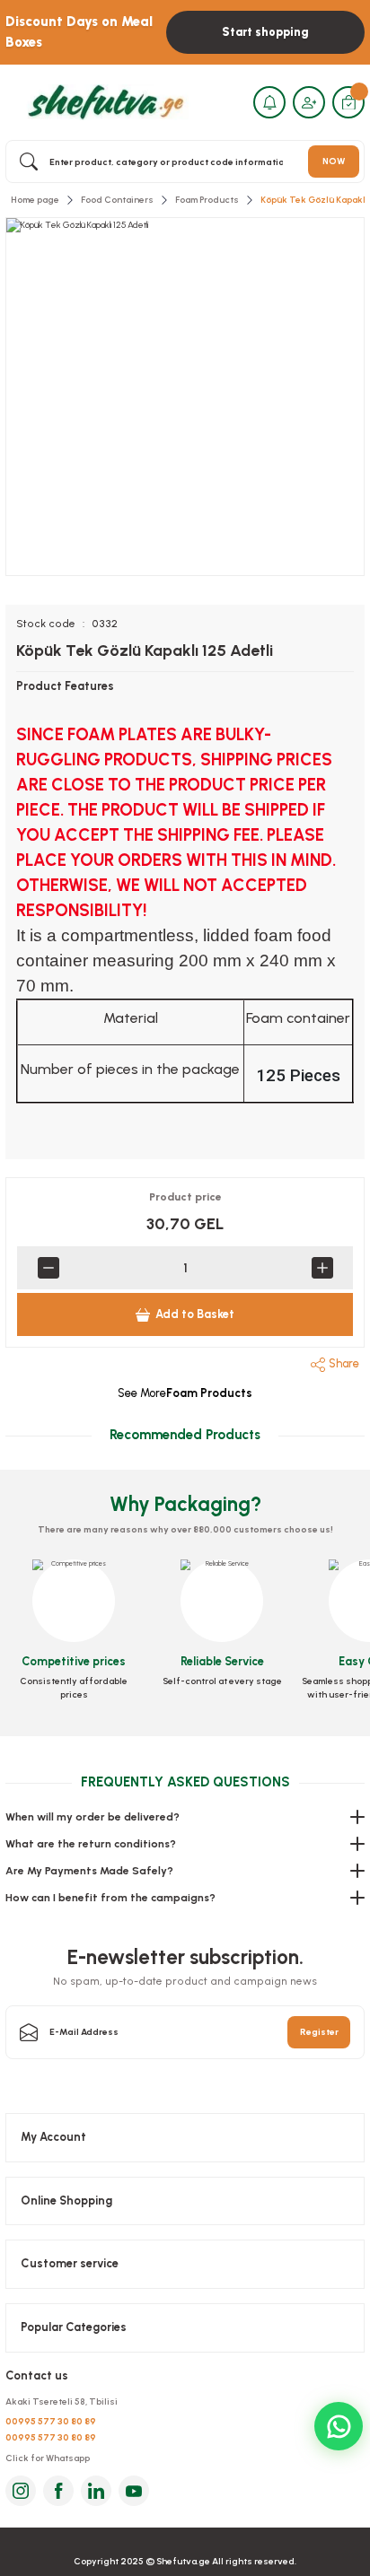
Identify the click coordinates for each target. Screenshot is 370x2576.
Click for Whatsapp (48, 2458)
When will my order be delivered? (92, 1817)
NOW (334, 161)
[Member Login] (309, 102)
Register (319, 2032)
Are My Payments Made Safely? (89, 1871)
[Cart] (348, 102)
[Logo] (103, 102)
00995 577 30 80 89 (51, 2421)
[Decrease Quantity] (48, 1268)
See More (185, 1393)
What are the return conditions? (91, 1844)
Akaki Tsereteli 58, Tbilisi (62, 2401)
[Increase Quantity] (322, 1268)
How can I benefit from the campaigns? (110, 1898)
